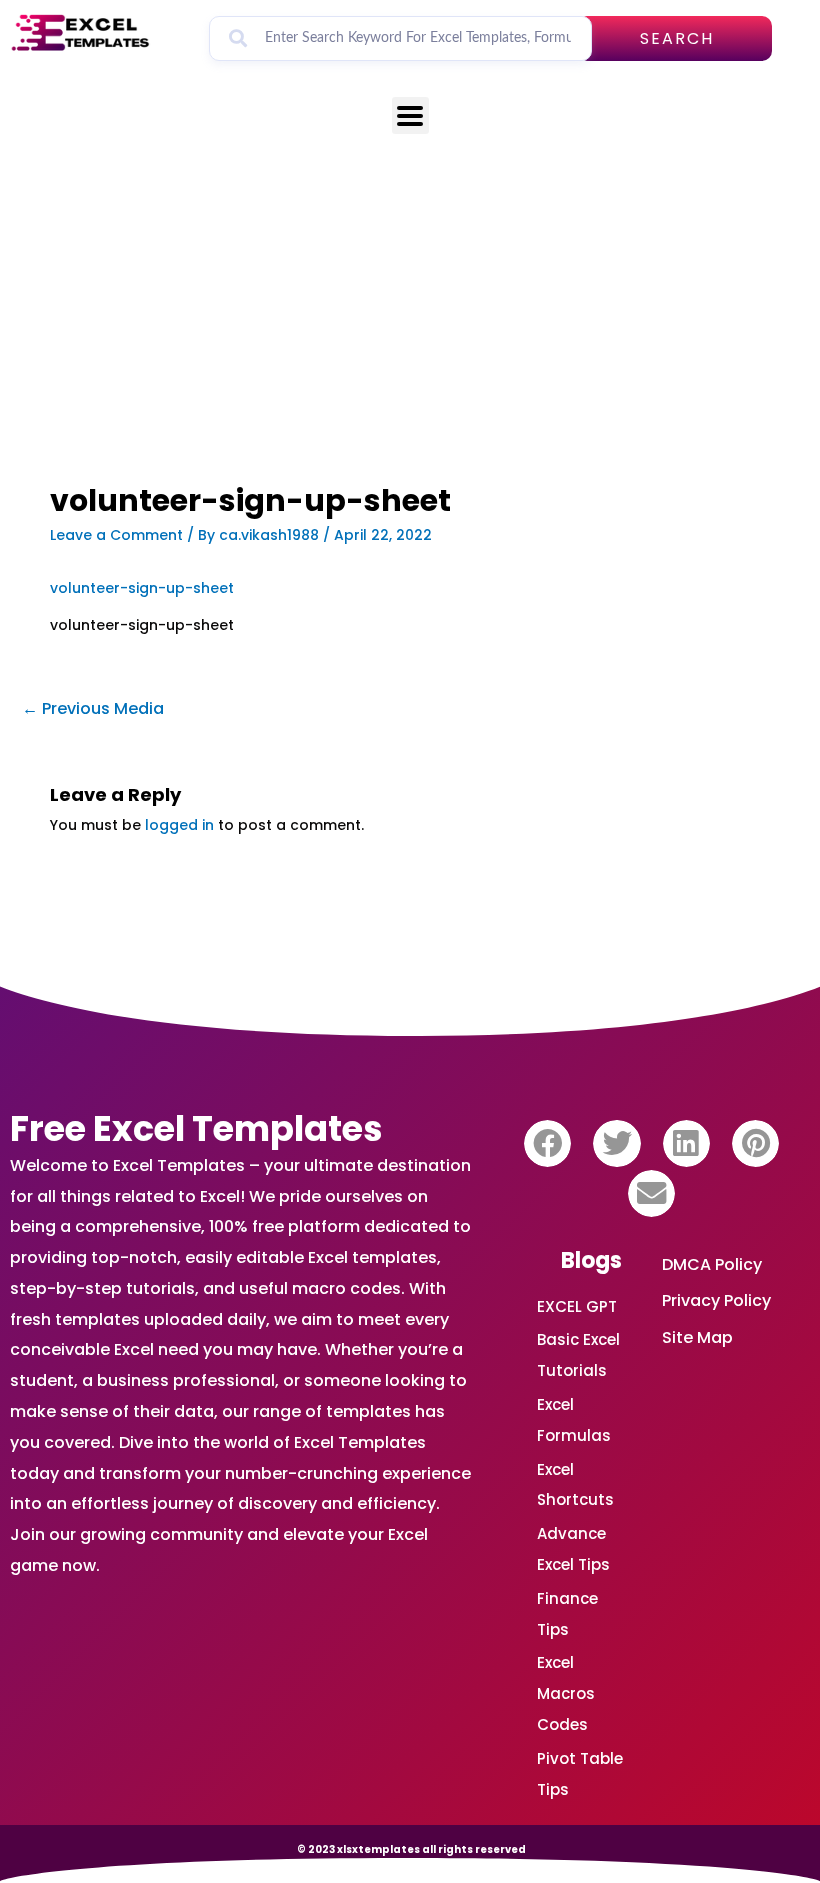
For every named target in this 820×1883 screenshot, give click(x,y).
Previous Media (93, 708)
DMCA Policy (712, 1264)
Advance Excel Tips (573, 1549)
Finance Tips (567, 1614)
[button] (547, 1143)
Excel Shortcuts (575, 1485)
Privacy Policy (716, 1300)
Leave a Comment (116, 535)
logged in (179, 825)
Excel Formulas (574, 1420)
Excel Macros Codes (566, 1693)
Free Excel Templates (196, 1128)
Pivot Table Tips (580, 1774)
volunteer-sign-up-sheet (142, 588)
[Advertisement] (410, 336)
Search (677, 38)
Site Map (697, 1337)
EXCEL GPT (577, 1306)
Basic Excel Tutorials (578, 1355)
